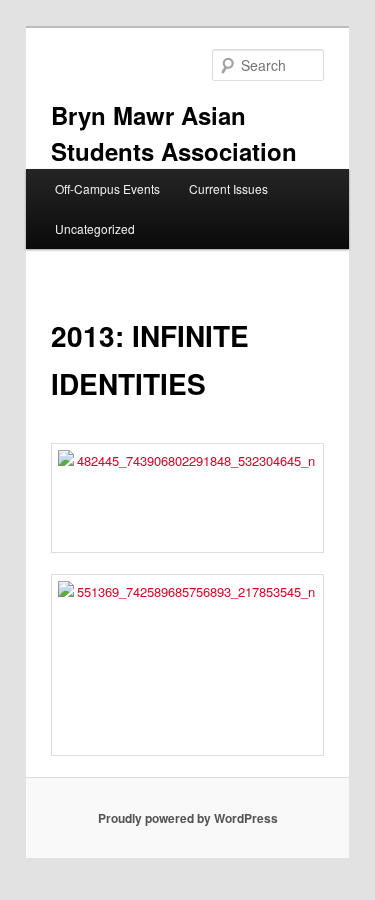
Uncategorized (95, 228)
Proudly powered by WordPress (188, 818)
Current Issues (228, 188)
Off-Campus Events (107, 188)
